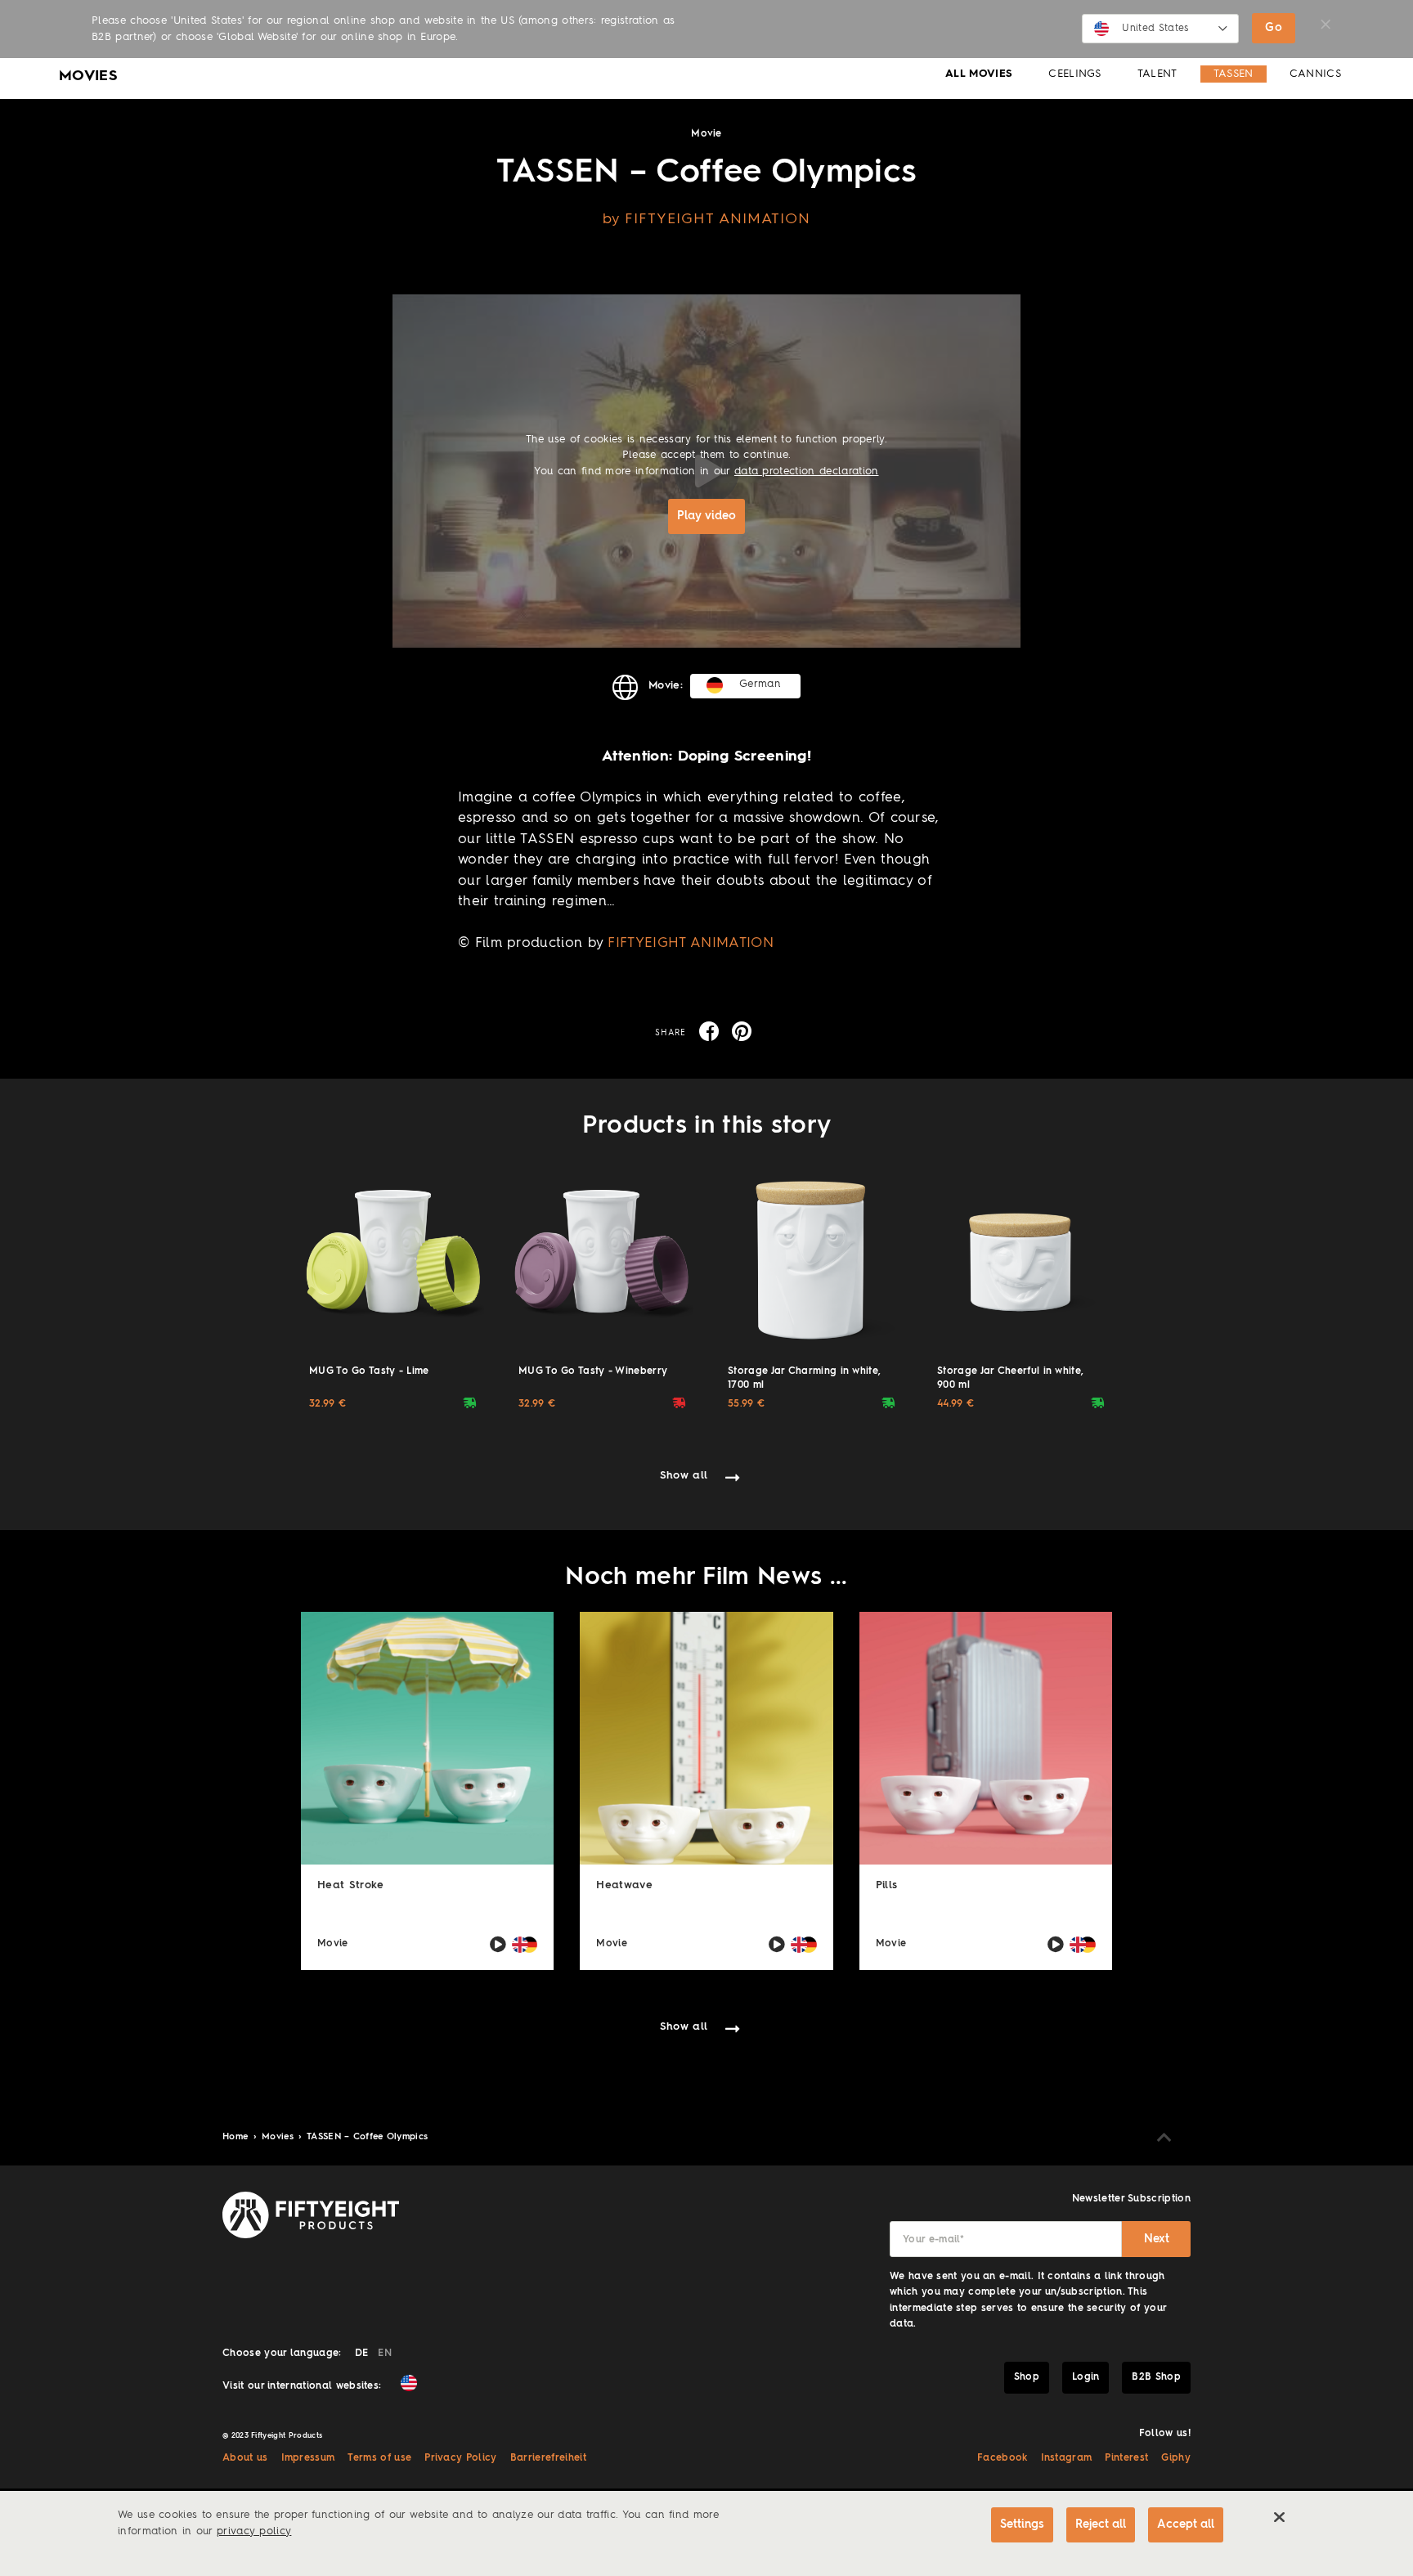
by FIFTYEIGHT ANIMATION (707, 219)
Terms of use (379, 2458)
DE (362, 2354)
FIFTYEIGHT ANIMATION (690, 943)
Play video (706, 516)
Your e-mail (933, 2240)
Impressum (308, 2458)
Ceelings (1075, 74)
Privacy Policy (460, 2458)
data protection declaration (807, 471)
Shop (1027, 2377)
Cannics (1315, 74)
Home (237, 2137)
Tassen (1234, 74)
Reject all (1101, 2524)
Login (1086, 2377)
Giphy (1176, 2458)
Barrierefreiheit (548, 2458)
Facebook (1003, 2458)
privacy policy (254, 2531)
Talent (1157, 74)
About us (245, 2458)
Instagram (1067, 2458)
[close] (1279, 2517)
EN (385, 2354)
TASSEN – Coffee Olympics (368, 2137)
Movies (279, 2137)
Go (1274, 28)
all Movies (979, 74)
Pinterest (1126, 2458)
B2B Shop (1156, 2377)
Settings (1022, 2524)
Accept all (1186, 2524)
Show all (684, 1476)
